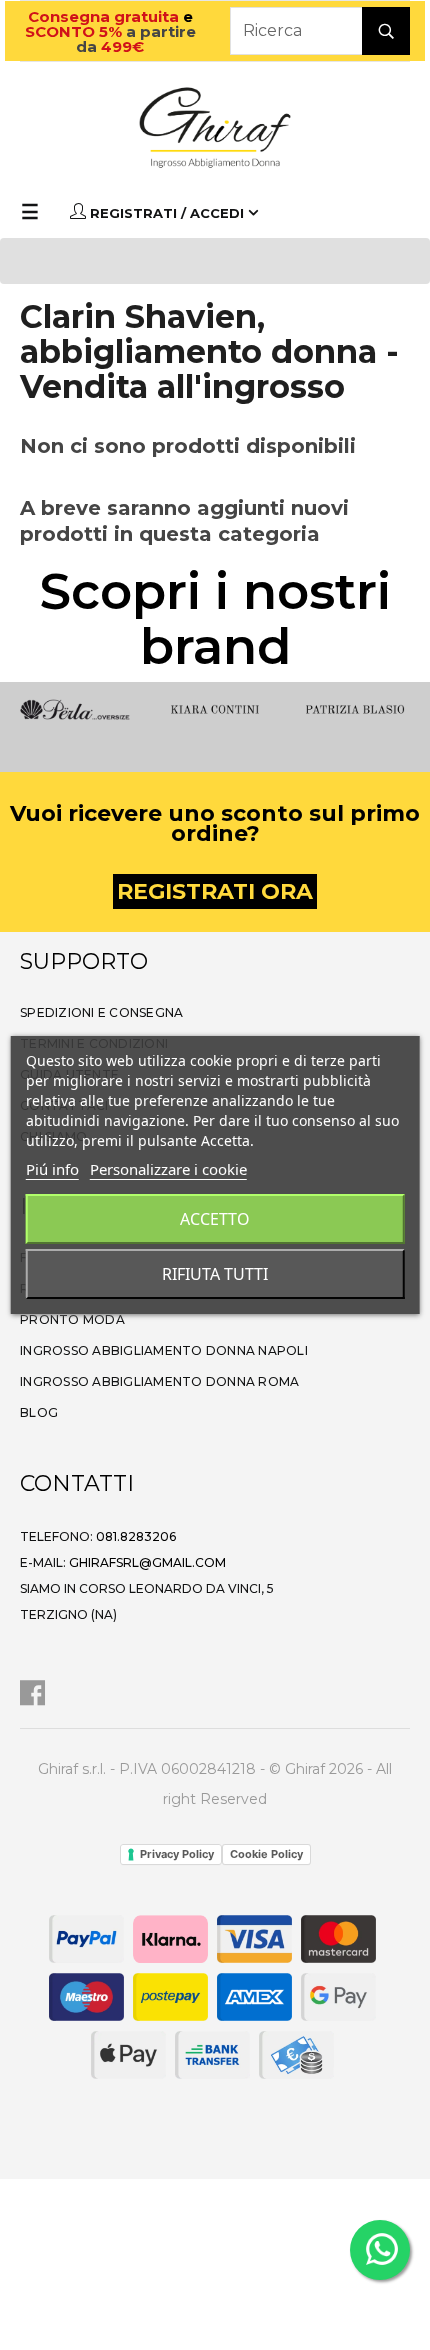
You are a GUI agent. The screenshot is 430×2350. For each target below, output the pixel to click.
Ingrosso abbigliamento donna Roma (159, 1381)
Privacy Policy (177, 1854)
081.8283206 (136, 1536)
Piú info (52, 1169)
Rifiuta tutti (215, 1274)
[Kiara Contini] (215, 707)
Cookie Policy (266, 1854)
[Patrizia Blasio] (355, 707)
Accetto (215, 1219)
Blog (39, 1412)
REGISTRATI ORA (215, 891)
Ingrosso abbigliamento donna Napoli (164, 1350)
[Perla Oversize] (75, 707)
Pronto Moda (72, 1319)
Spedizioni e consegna (101, 1012)
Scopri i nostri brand (215, 619)
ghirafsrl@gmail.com (147, 1562)
